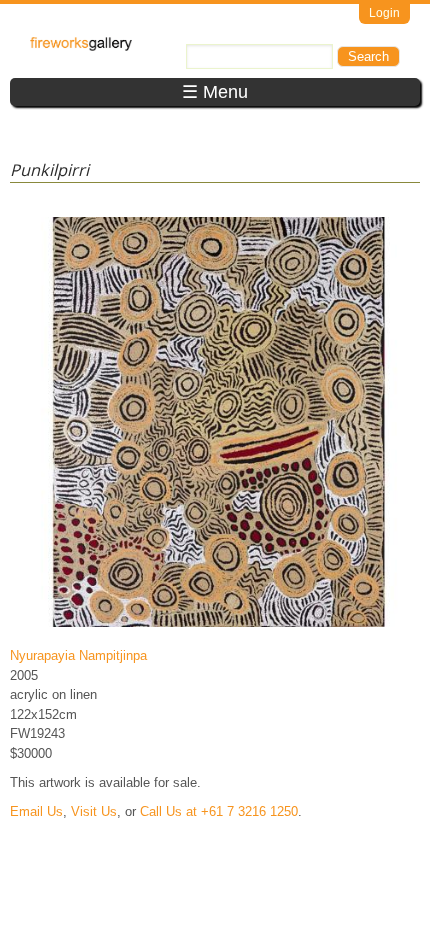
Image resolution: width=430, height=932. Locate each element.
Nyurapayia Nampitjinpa (78, 655)
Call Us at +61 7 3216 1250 (219, 811)
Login (384, 13)
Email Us (36, 811)
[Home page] (81, 46)
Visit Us (94, 811)
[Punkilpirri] (219, 626)
